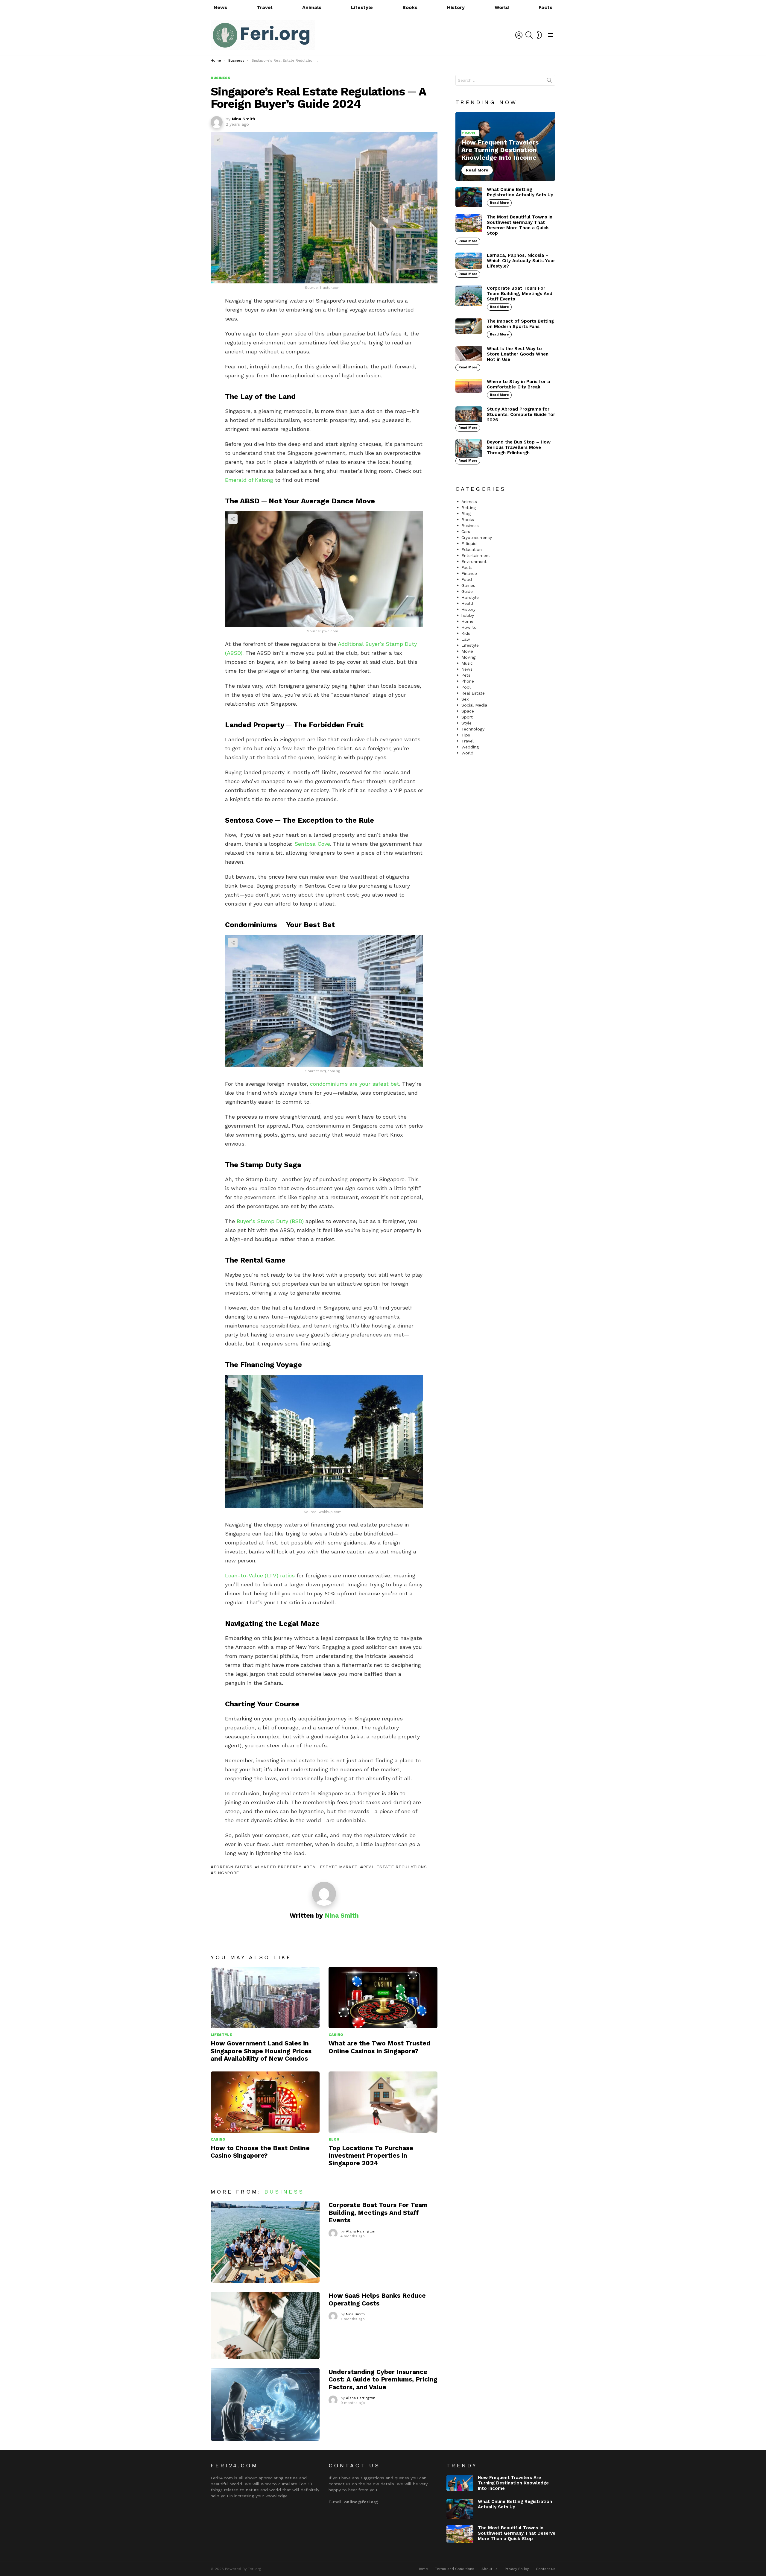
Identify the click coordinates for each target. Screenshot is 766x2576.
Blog (334, 2139)
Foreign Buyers (233, 1867)
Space (468, 711)
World (502, 7)
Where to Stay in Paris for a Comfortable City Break (518, 384)
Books (410, 7)
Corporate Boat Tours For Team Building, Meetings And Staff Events (378, 2212)
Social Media (474, 705)
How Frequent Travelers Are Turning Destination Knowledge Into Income (513, 2483)
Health (468, 603)
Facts (545, 7)
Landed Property (279, 1867)
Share (218, 140)
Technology (473, 729)
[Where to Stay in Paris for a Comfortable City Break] (469, 386)
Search (549, 81)
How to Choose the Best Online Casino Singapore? (260, 2152)
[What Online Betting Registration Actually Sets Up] (469, 197)
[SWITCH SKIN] (539, 35)
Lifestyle (362, 7)
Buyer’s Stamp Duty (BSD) (270, 1221)
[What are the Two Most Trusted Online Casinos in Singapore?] (383, 1997)
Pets (466, 675)
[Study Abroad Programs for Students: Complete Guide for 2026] (469, 414)
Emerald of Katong (249, 480)
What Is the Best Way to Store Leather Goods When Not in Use (518, 354)
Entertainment (476, 555)
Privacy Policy (517, 2569)
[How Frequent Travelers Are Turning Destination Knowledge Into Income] (505, 146)
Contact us (546, 2569)
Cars (466, 531)
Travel (265, 7)
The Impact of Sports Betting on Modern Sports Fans (520, 324)
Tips (466, 735)
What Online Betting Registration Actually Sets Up (520, 192)
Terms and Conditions (455, 2569)
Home (467, 621)
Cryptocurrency (477, 537)
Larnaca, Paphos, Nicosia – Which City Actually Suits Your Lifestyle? (521, 261)
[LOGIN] (519, 35)
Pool (466, 687)
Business (284, 2192)
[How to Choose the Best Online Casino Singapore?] (265, 2102)
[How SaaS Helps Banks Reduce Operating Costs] (265, 2325)
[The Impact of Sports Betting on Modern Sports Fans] (469, 326)
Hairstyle (470, 597)
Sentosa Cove (312, 844)
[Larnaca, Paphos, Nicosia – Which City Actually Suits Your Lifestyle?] (469, 261)
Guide (467, 591)
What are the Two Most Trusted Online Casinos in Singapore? (379, 2047)
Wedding (470, 747)
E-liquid (469, 543)
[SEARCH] (529, 35)
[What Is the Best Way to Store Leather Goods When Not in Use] (469, 354)
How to (469, 627)
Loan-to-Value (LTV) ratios (260, 1575)
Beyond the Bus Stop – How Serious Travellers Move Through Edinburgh (519, 447)
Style (466, 723)
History (456, 7)
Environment (474, 561)
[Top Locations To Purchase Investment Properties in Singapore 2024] (383, 2102)
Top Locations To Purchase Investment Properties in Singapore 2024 (371, 2156)
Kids (466, 633)
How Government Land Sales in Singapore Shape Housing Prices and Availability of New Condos (261, 2051)
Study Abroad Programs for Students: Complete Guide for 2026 (521, 414)
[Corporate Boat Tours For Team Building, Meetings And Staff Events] (265, 2242)
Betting (469, 508)
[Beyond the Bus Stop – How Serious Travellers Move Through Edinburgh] (469, 448)
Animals (312, 7)
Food (467, 579)
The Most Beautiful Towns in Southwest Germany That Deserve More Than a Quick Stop (520, 225)
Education (472, 549)
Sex (465, 699)
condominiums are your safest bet (355, 1084)
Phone (468, 681)
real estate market (332, 1867)
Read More (499, 203)
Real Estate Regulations (395, 1867)
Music (467, 663)
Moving (468, 657)
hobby (468, 615)
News (220, 7)
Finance (469, 573)
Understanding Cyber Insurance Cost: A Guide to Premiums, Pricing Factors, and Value (383, 2379)
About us (490, 2569)
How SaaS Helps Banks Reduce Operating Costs (377, 2299)
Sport (467, 717)
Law (466, 639)
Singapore (226, 1873)
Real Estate (473, 693)
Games (468, 585)
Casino (336, 2035)
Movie (467, 651)
